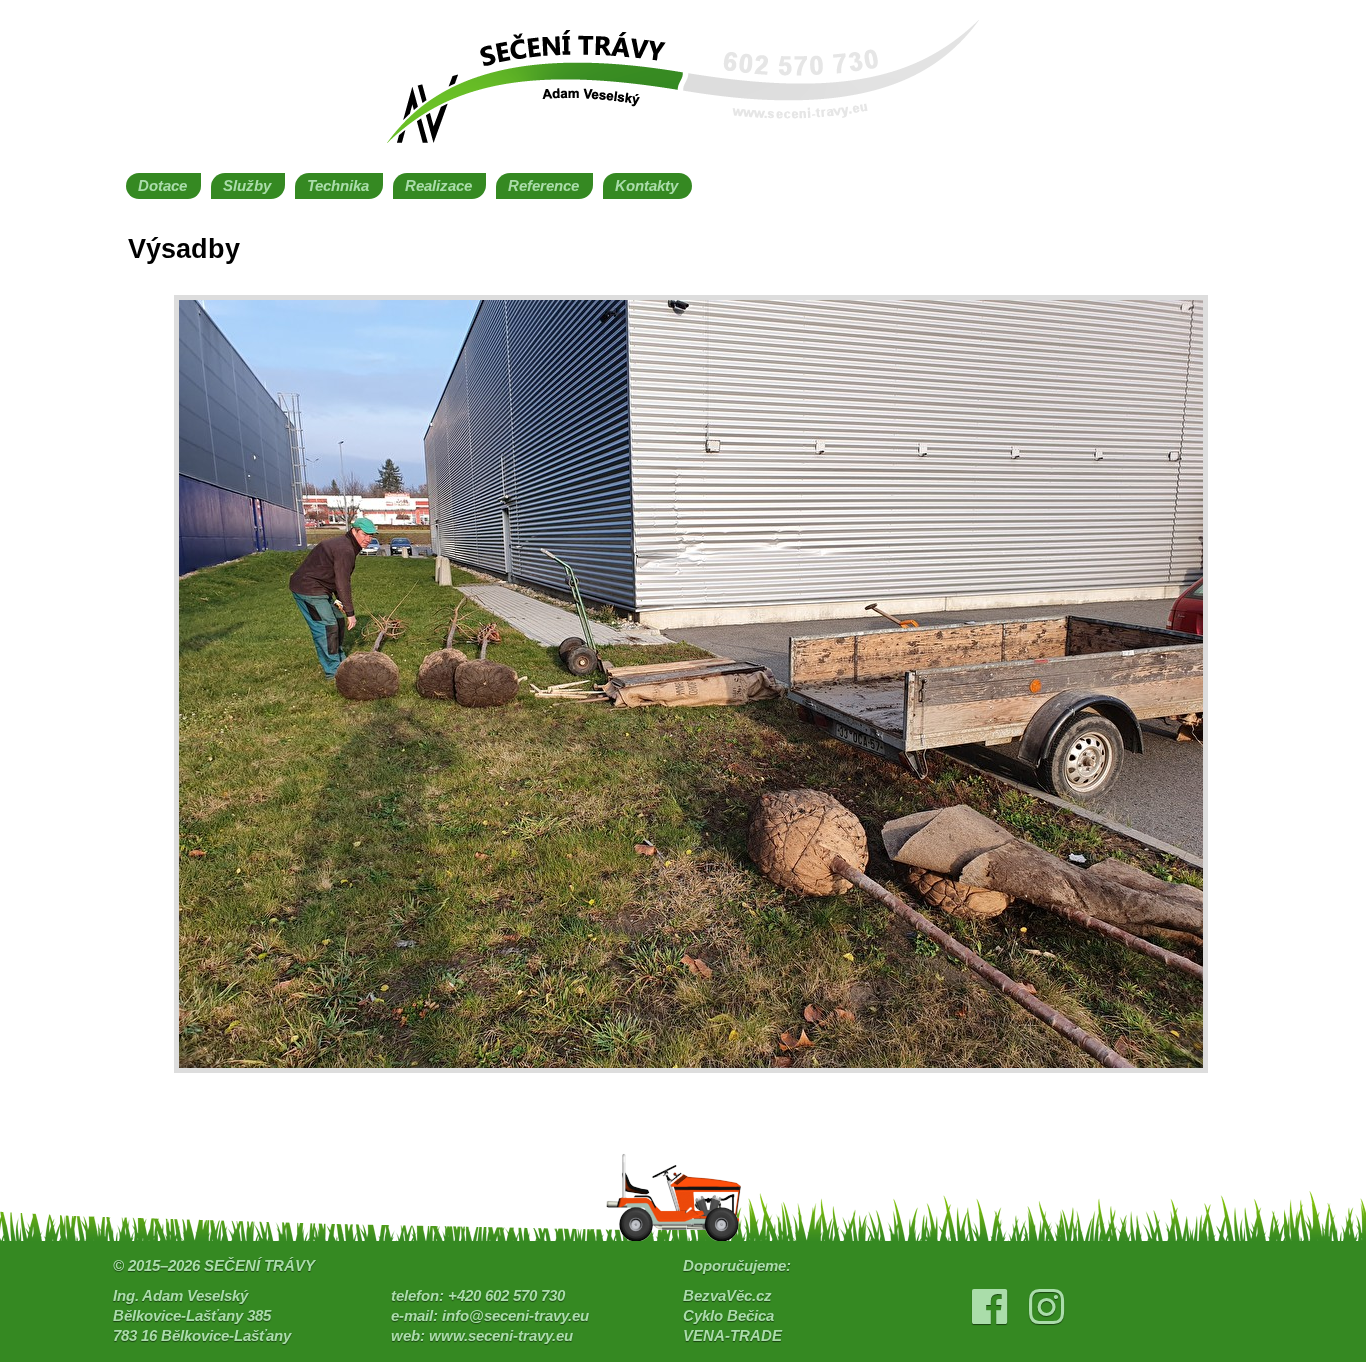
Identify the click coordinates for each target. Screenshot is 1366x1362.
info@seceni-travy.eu (515, 1316)
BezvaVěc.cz (727, 1296)
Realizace (438, 186)
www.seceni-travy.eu (501, 1336)
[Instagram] (1046, 1316)
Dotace (162, 186)
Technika (338, 186)
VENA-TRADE (732, 1336)
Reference (543, 186)
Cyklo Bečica (728, 1316)
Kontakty (646, 186)
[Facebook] (989, 1316)
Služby (247, 186)
